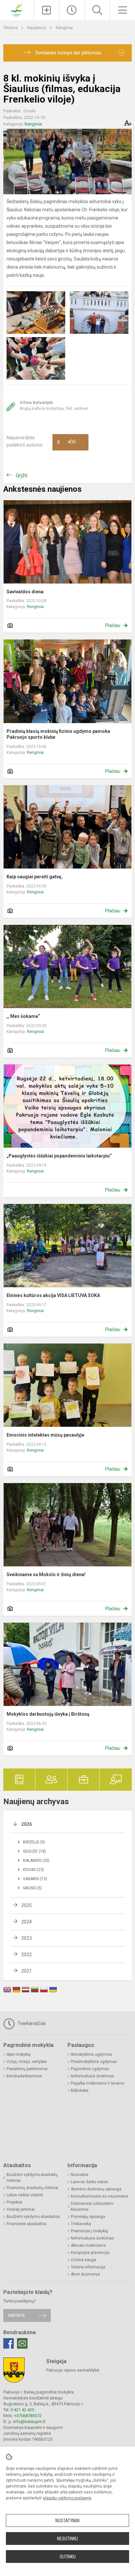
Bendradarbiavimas (24, 2076)
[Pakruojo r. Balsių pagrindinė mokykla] (17, 9)
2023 (27, 1938)
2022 (27, 1955)
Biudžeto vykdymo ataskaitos (33, 2217)
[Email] (22, 2343)
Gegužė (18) (34, 1851)
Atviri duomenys (86, 2274)
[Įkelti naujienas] (47, 10)
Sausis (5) (32, 1888)
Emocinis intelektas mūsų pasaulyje (45, 1435)
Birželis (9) (34, 1842)
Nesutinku (67, 2539)
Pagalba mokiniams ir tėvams (97, 2083)
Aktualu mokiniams (88, 2245)
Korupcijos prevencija (90, 2253)
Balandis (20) (36, 1860)
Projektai (14, 2202)
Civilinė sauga (83, 2260)
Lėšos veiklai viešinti (25, 2195)
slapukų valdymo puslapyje (67, 2498)
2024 (27, 1922)
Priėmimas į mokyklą (89, 2231)
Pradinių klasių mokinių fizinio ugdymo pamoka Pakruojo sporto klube (58, 734)
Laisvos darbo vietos (89, 2182)
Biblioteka (80, 2090)
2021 (27, 1971)
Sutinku (68, 2557)
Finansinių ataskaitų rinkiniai (32, 2188)
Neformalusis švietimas (92, 2076)
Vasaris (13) (35, 1879)
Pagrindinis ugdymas (90, 2069)
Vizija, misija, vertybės (27, 2062)
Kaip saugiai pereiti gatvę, (35, 877)
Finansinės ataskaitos (27, 2224)
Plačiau (113, 625)
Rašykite (17, 2315)
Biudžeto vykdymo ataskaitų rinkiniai (32, 2178)
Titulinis (11, 28)
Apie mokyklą (19, 2054)
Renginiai (64, 28)
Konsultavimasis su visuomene (99, 2196)
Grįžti (22, 476)
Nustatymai (67, 2521)
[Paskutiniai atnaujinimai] (72, 10)
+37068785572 (28, 2416)
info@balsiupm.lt (29, 2422)
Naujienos (37, 28)
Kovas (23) (33, 1870)
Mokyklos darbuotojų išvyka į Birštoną (48, 1714)
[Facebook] (9, 2343)
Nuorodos (80, 2175)
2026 (27, 1824)
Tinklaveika (81, 2224)
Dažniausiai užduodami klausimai (92, 2206)
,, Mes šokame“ (23, 1016)
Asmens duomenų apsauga (96, 2189)
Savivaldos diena (25, 592)
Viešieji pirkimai (21, 2209)
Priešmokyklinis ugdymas (94, 2062)
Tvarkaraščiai (31, 2023)
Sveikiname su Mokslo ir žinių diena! (46, 1574)
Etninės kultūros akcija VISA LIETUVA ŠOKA (53, 1295)
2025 (27, 1905)
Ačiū (67, 442)
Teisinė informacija (88, 2267)
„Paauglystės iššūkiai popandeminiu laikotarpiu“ (59, 1156)
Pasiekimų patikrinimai (27, 2069)
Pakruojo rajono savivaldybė (73, 2370)
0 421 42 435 (22, 2410)
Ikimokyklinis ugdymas (91, 2054)
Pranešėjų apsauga (88, 2217)
